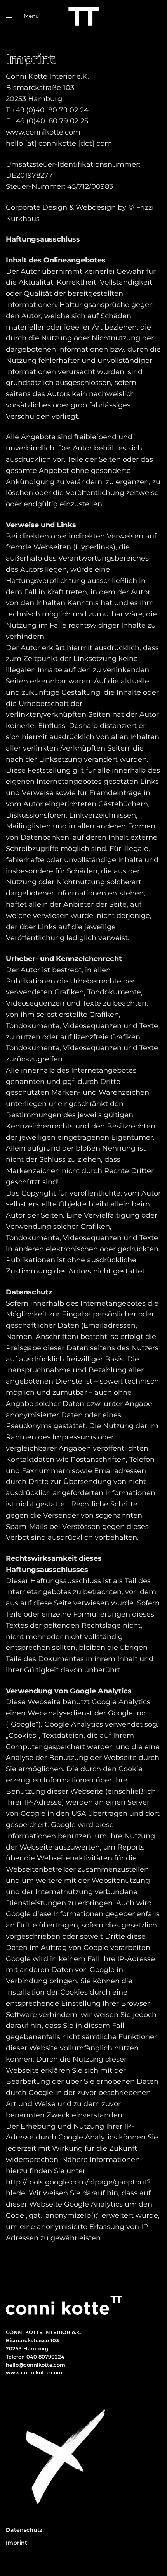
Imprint (17, 2543)
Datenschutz (24, 2530)
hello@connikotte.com (36, 2365)
